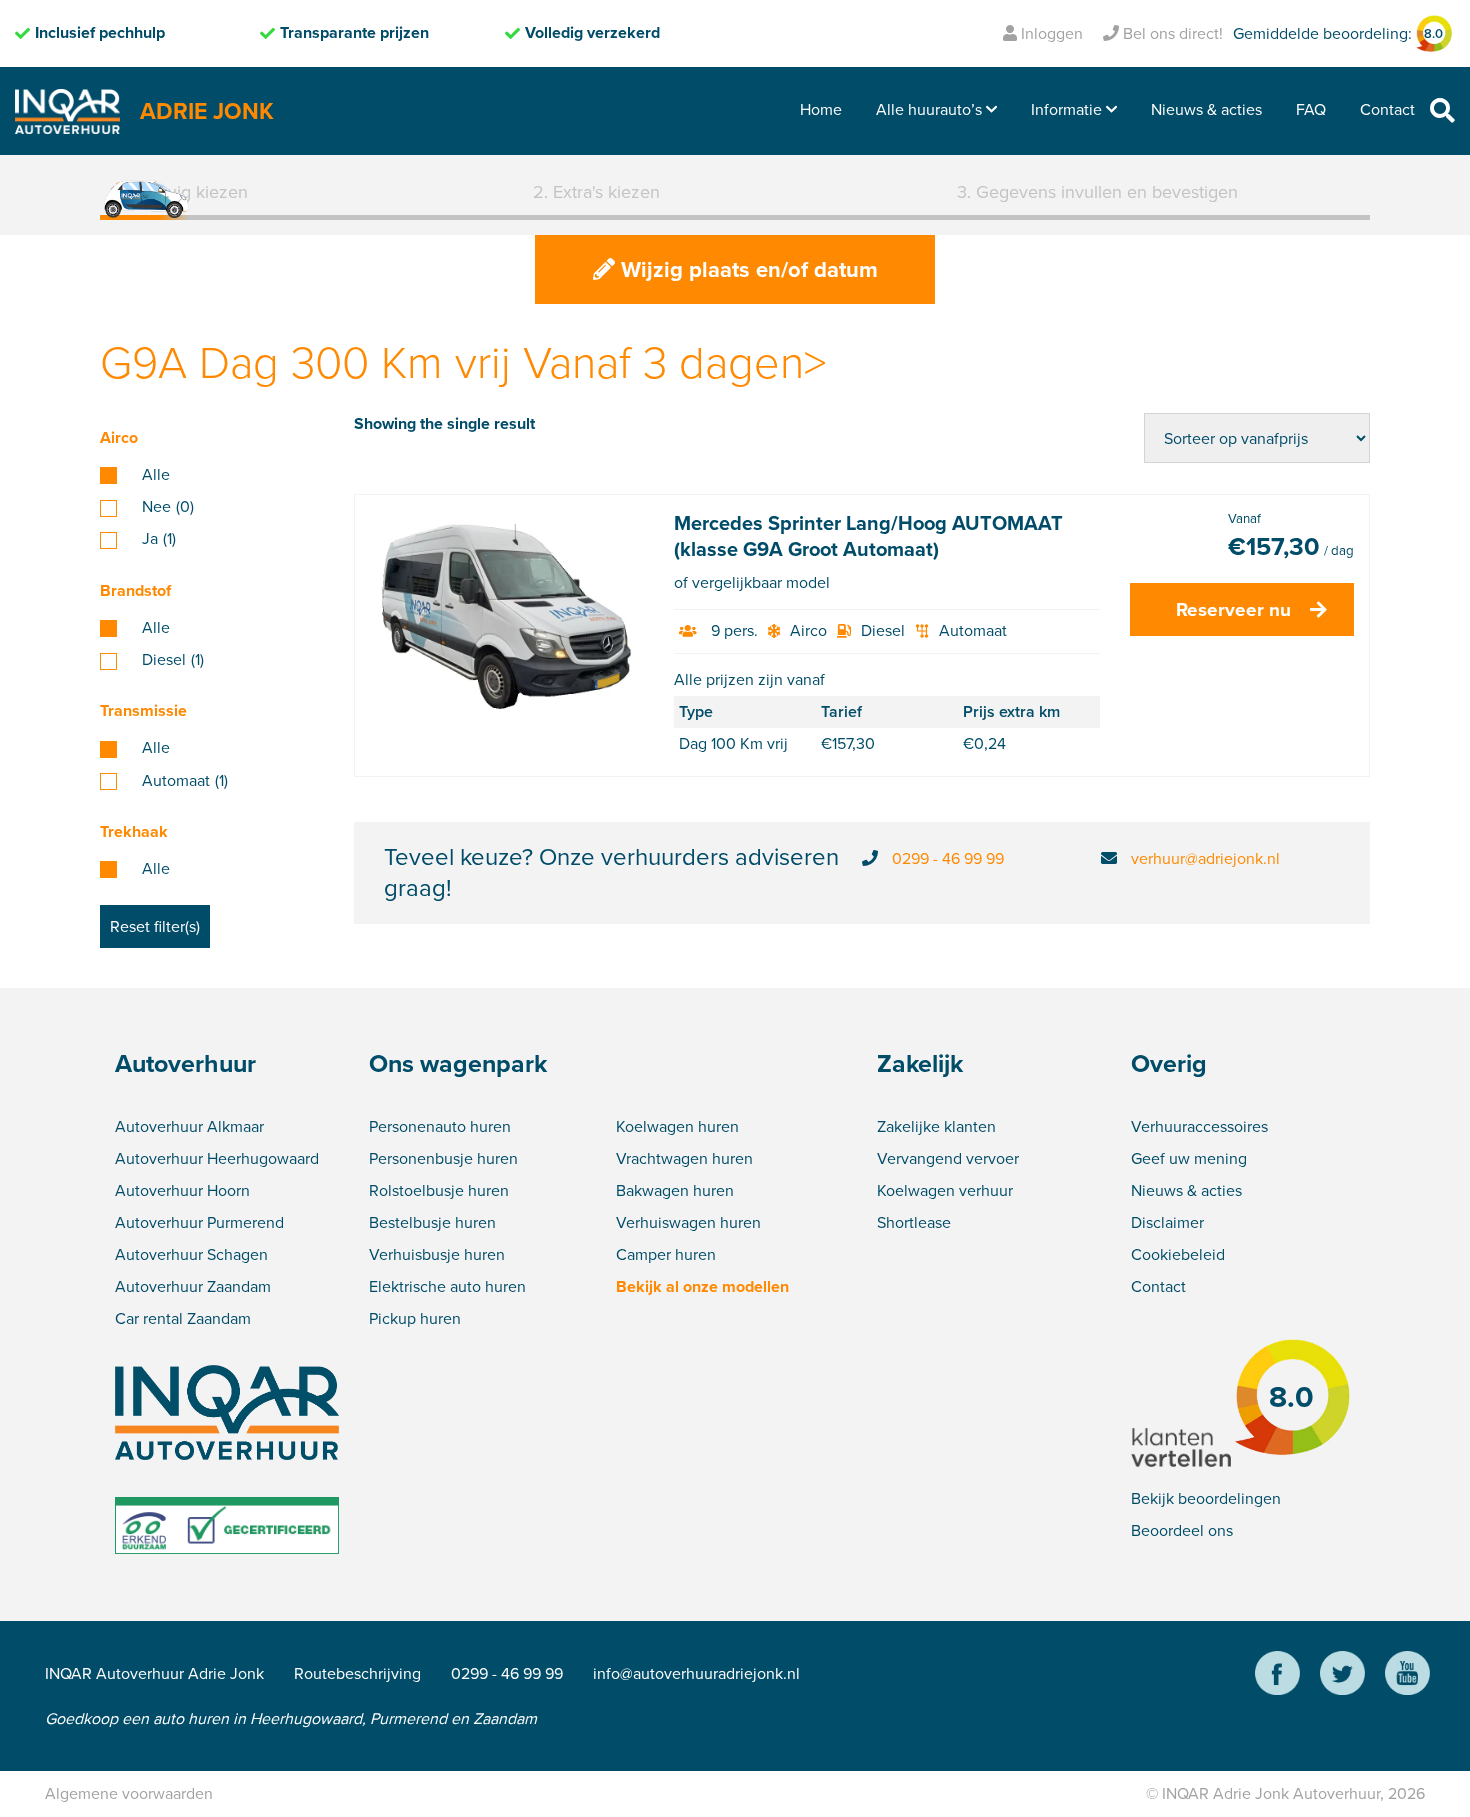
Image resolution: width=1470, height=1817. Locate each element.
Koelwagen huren (677, 1126)
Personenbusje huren (443, 1158)
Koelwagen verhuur (945, 1190)
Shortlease (914, 1222)
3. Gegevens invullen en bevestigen (1097, 192)
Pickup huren (415, 1318)
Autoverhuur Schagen (191, 1254)
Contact (1387, 109)
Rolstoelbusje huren (439, 1190)
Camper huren (666, 1254)
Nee (168, 507)
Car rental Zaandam (183, 1318)
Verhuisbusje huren (437, 1254)
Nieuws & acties (1206, 109)
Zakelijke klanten (936, 1126)
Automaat (185, 781)
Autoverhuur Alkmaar (189, 1126)
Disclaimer (1167, 1222)
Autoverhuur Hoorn (182, 1190)
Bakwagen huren (675, 1190)
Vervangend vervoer (948, 1158)
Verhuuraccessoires (1199, 1126)
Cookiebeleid (1178, 1254)
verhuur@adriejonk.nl (1205, 858)
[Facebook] (1277, 1676)
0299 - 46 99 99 (948, 858)
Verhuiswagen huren (688, 1222)
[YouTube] (1407, 1676)
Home (821, 109)
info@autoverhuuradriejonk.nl (696, 1673)
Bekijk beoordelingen (1206, 1498)
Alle (156, 475)
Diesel (173, 660)
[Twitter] (1342, 1676)
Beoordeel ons (1182, 1530)
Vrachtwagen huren (684, 1158)
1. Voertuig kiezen (179, 192)
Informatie (1066, 109)
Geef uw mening (1189, 1158)
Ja (159, 539)
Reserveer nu (1233, 609)
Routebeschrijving (357, 1673)
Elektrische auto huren (447, 1286)
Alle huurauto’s (929, 109)
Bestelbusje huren (432, 1222)
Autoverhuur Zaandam (193, 1286)
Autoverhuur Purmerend (199, 1222)
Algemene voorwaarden (129, 1793)
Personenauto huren (440, 1126)
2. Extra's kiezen (596, 192)
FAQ (1311, 109)
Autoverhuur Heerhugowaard (217, 1158)
